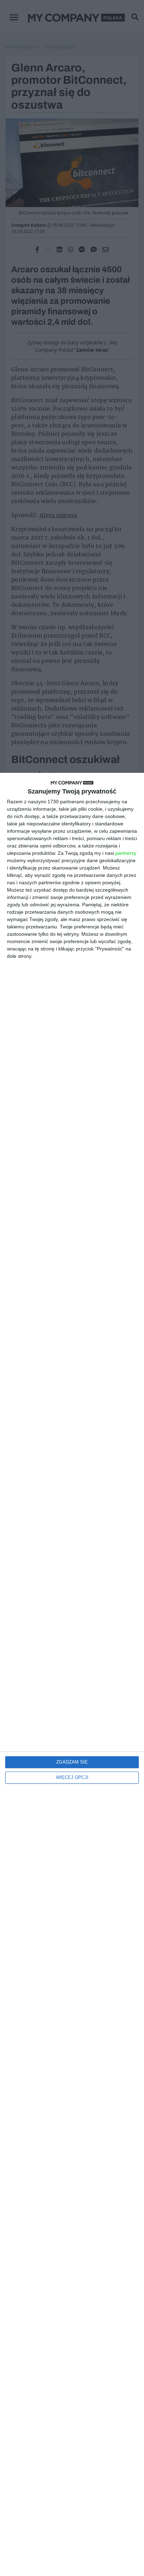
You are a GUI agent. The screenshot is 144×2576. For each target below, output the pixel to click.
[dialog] (72, 1674)
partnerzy (126, 853)
